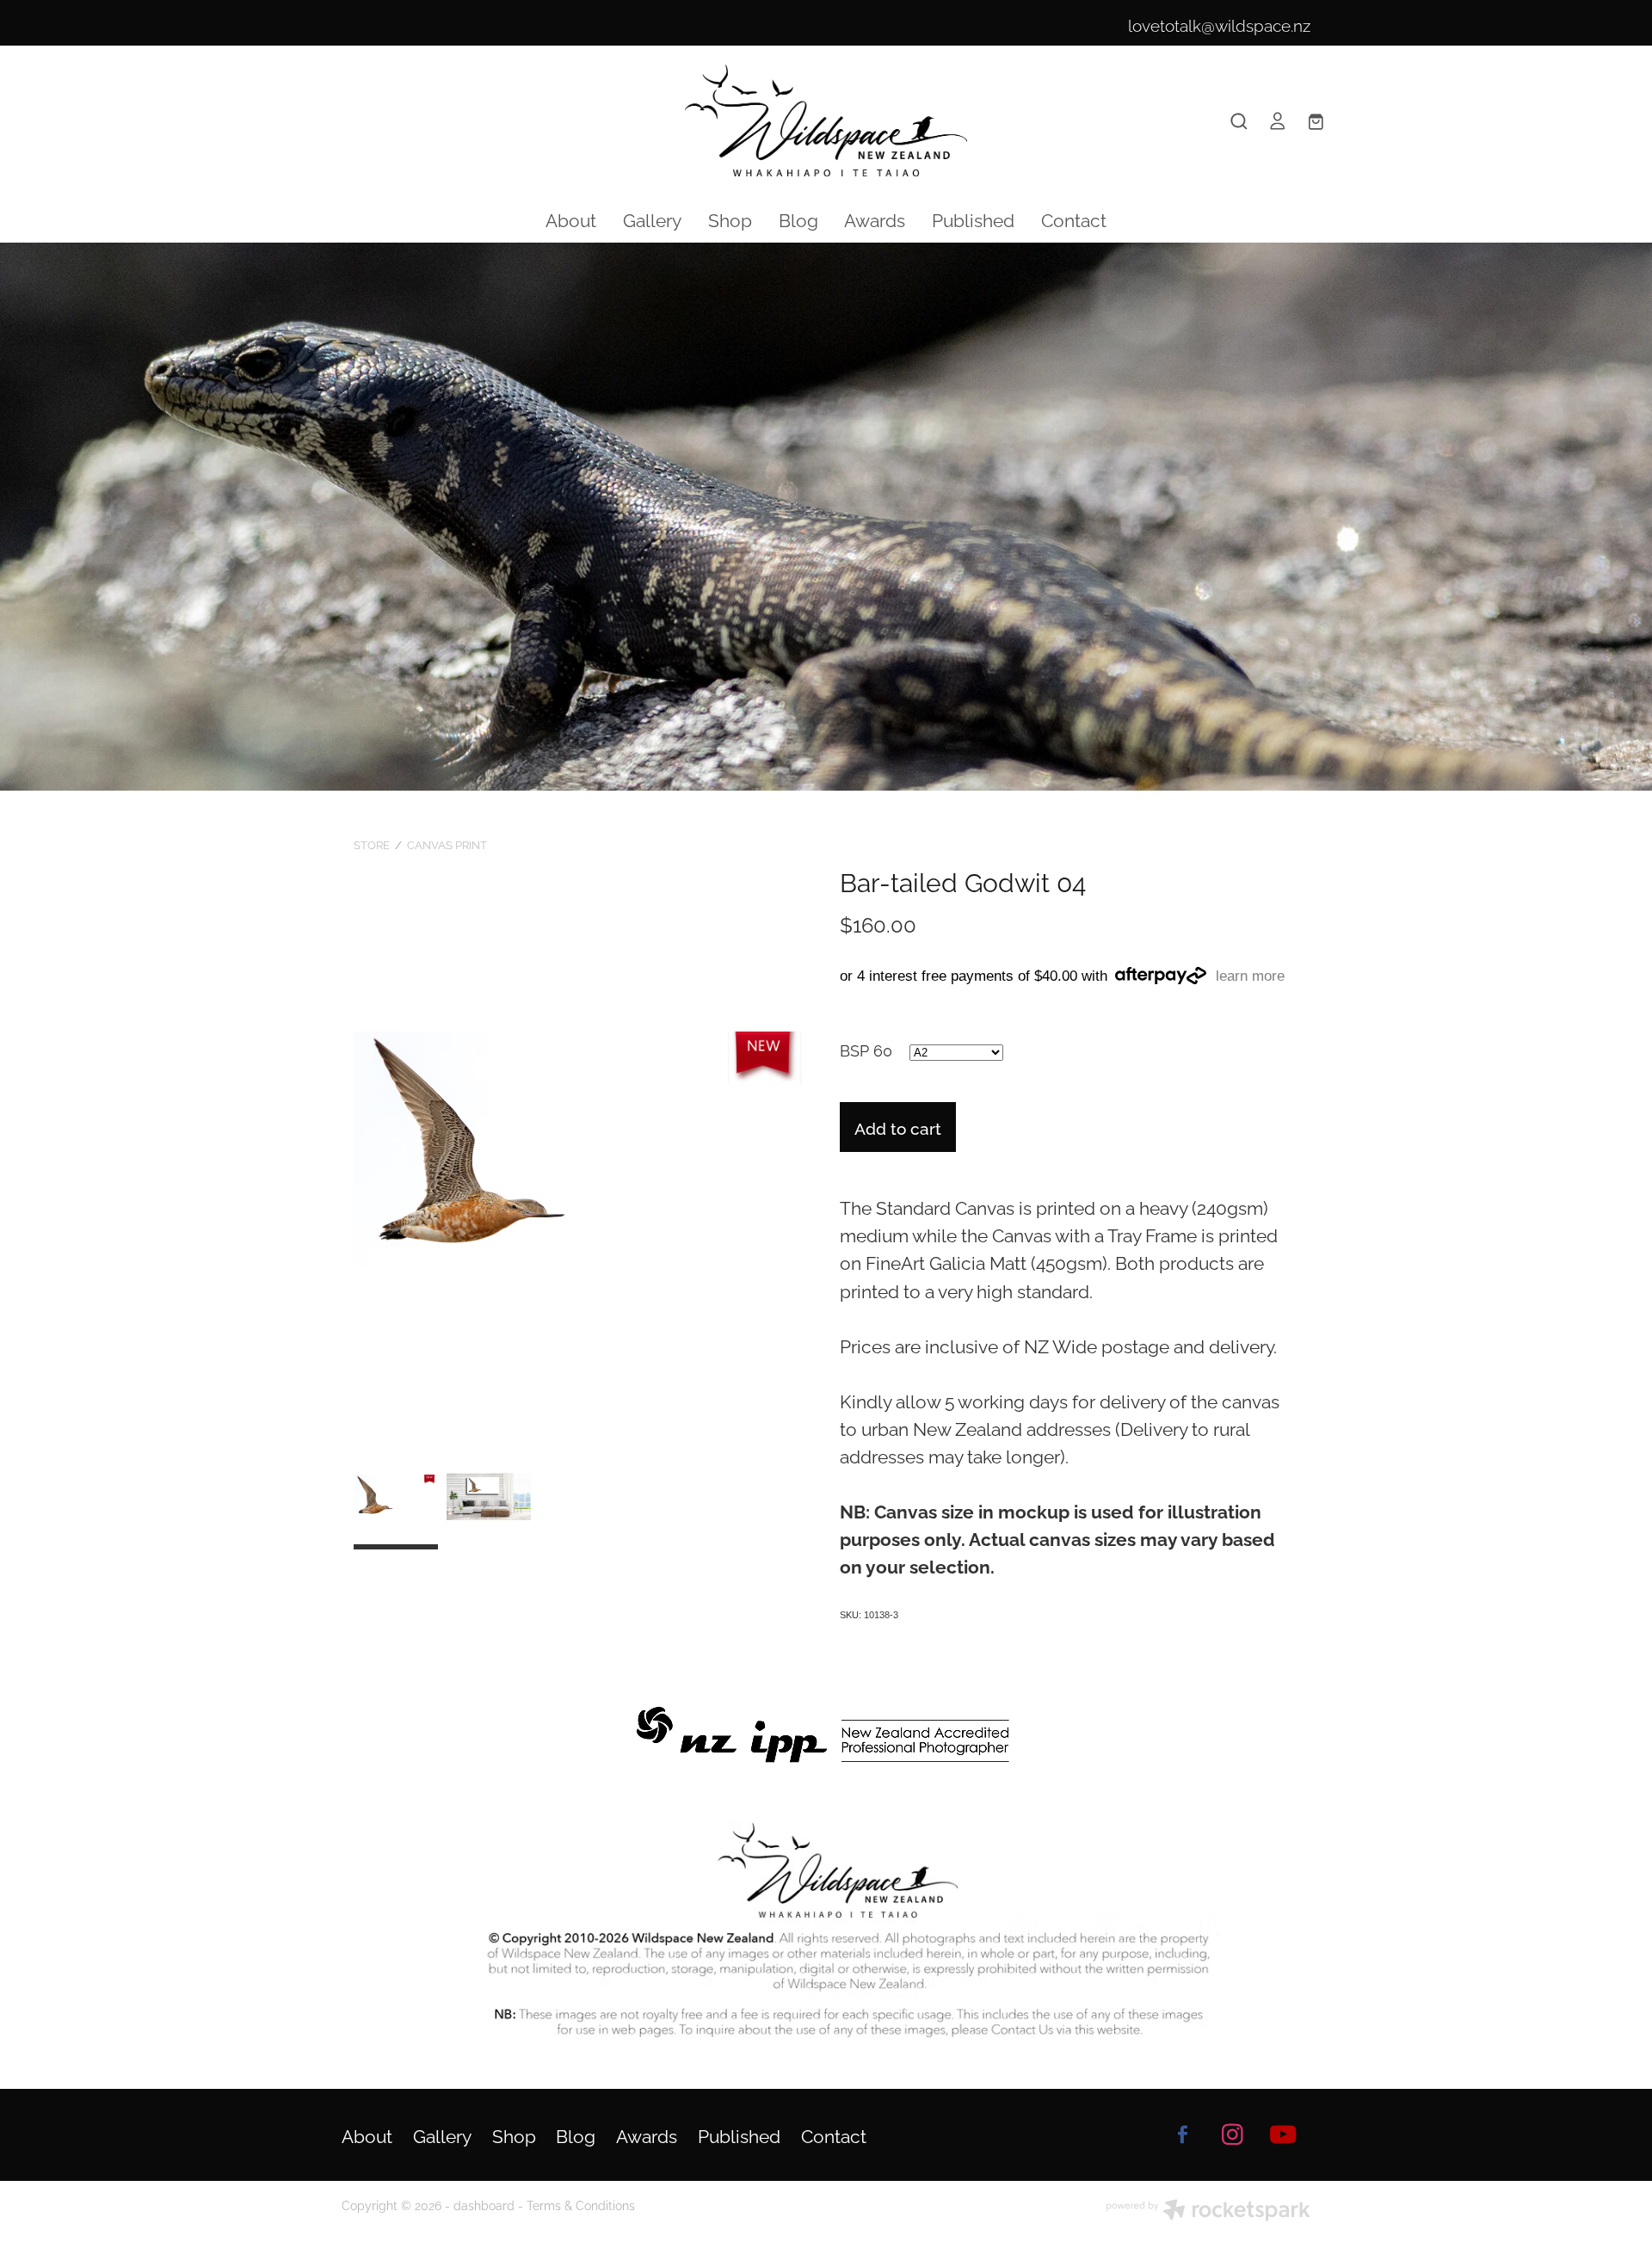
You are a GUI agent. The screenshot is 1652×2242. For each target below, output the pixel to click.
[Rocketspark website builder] (1208, 2211)
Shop (730, 219)
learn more (1250, 976)
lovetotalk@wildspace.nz (1219, 24)
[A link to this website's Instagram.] (1233, 2134)
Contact (1074, 219)
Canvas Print (447, 844)
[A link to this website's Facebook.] (1182, 2134)
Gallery (652, 219)
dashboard (484, 2205)
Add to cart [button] (898, 1127)
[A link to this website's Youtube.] (1283, 2134)
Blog (798, 219)
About (571, 219)
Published (973, 219)
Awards (875, 219)
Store (372, 844)
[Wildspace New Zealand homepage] (826, 120)
